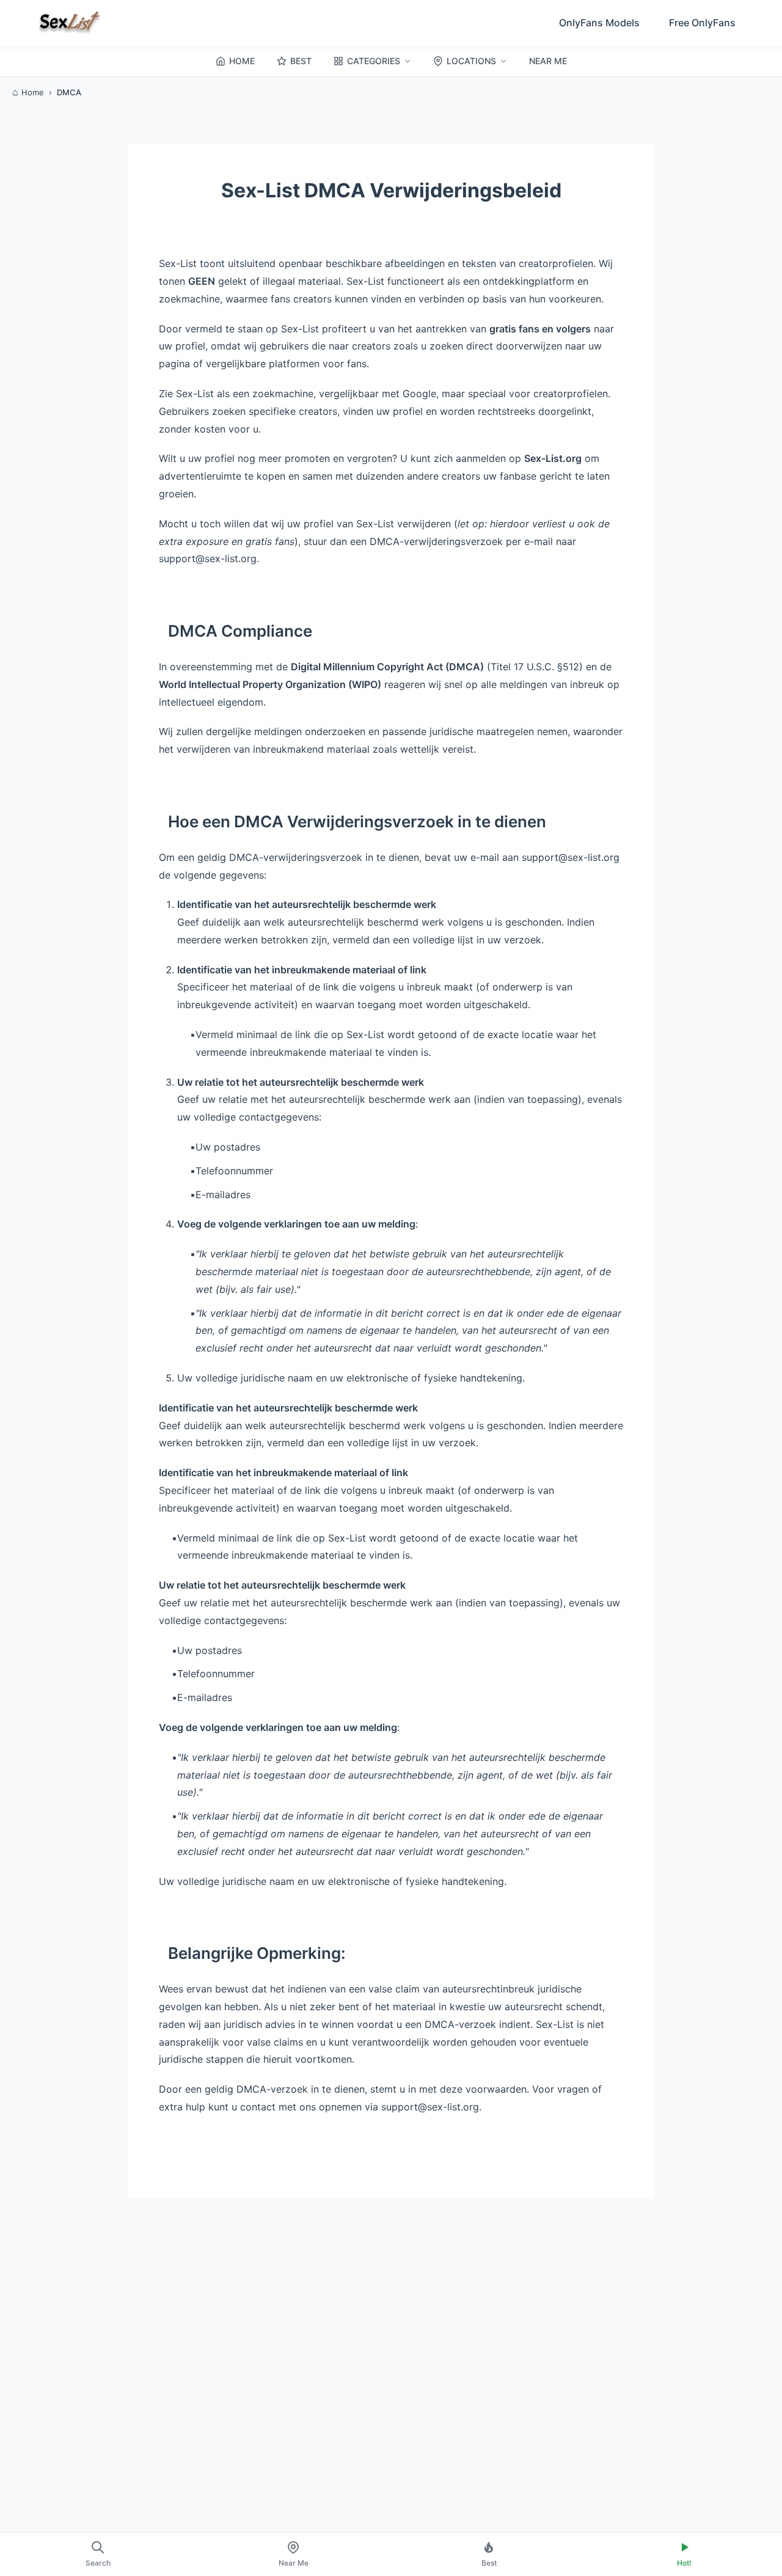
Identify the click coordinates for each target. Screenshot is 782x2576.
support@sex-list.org (208, 558)
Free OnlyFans (702, 23)
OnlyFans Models (599, 23)
